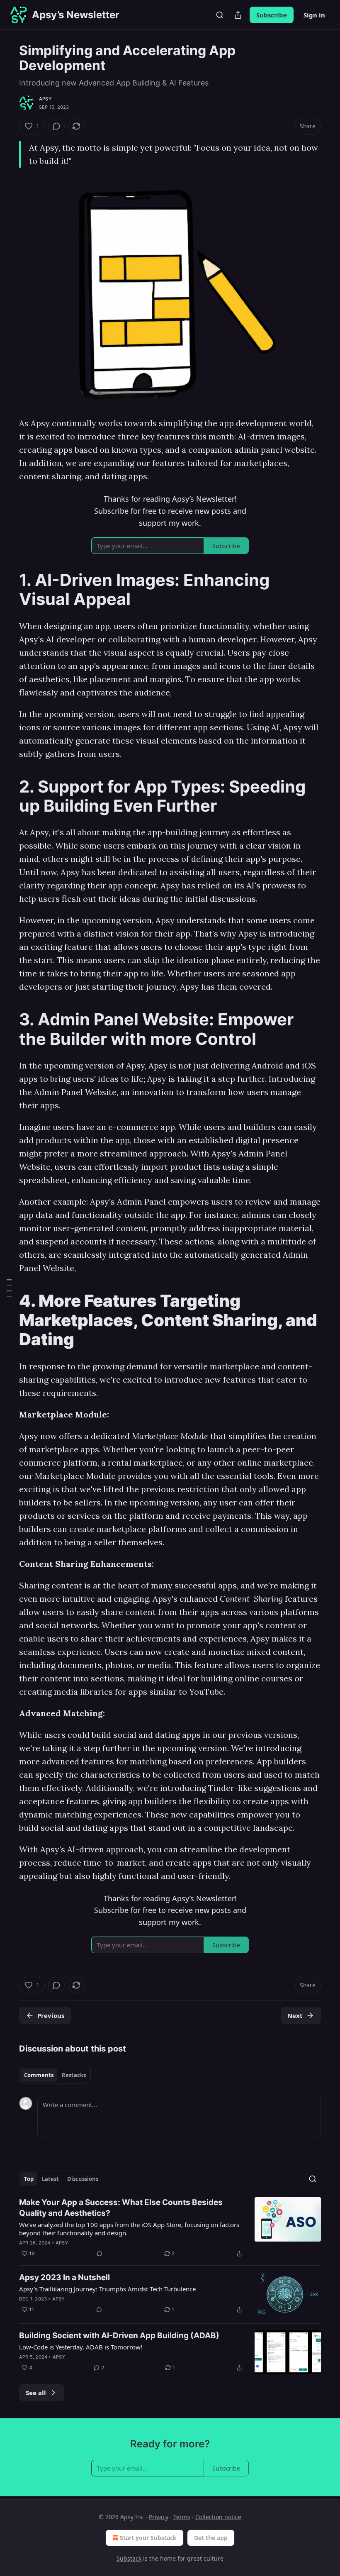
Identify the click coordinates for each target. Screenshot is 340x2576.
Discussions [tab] (83, 2179)
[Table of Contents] (9, 1288)
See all (36, 2393)
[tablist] (55, 2075)
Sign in (314, 15)
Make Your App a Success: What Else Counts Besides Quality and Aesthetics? (121, 2208)
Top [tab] (29, 2179)
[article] (170, 2228)
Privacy (159, 2517)
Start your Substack (148, 2538)
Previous (51, 2015)
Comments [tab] (39, 2075)
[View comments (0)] (56, 126)
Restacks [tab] (74, 2075)
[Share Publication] (238, 15)
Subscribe (272, 15)
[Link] (7, 590)
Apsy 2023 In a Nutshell (64, 2277)
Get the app (211, 2538)
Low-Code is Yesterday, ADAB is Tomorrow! (81, 2347)
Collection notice (218, 2517)
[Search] (220, 15)
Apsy (45, 99)
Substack (129, 2558)
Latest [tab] (50, 2179)
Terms (182, 2517)
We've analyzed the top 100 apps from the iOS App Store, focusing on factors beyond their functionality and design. (129, 2229)
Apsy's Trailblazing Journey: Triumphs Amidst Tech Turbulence (107, 2289)
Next (295, 2015)
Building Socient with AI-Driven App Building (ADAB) (119, 2336)
